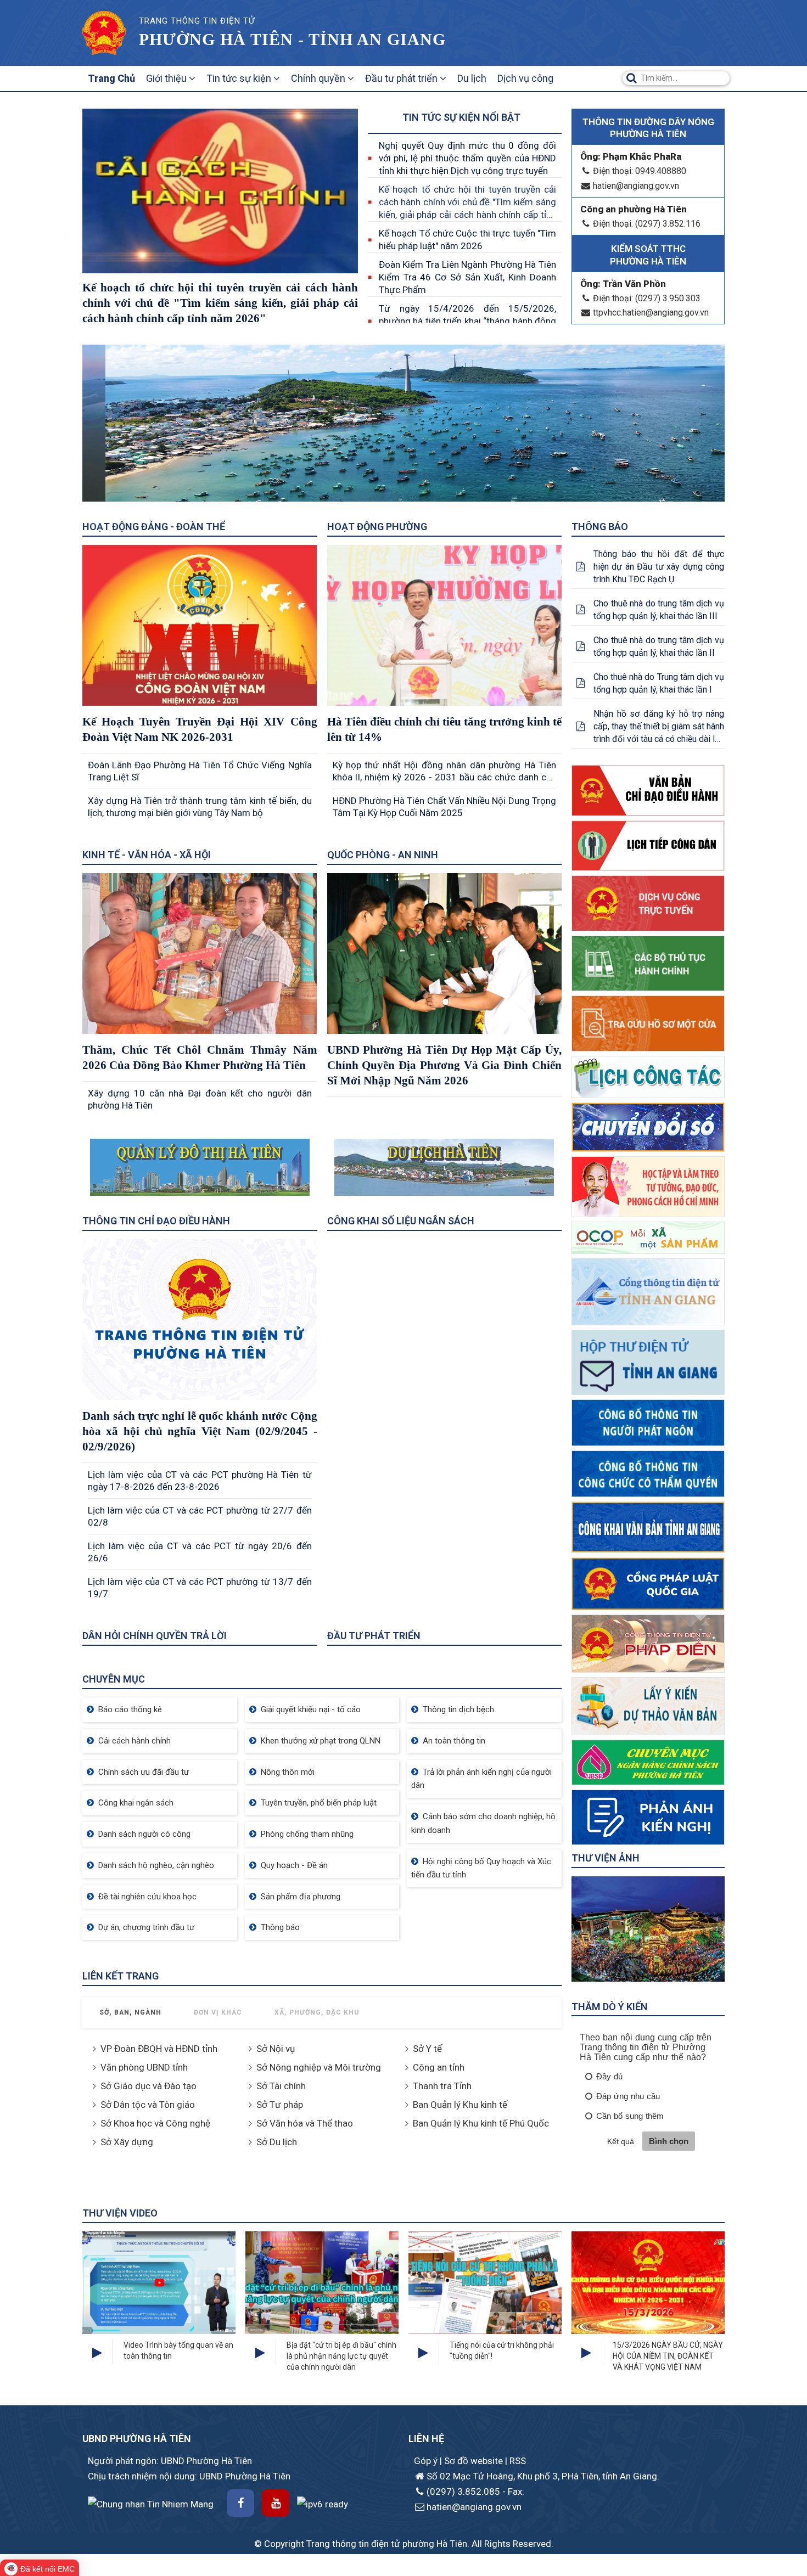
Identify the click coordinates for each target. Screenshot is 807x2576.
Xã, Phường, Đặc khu (317, 2012)
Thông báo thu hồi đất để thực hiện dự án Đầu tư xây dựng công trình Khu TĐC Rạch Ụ (659, 567)
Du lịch (472, 78)
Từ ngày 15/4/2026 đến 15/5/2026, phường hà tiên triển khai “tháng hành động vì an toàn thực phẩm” (467, 321)
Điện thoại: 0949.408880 (640, 171)
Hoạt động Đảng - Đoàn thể (154, 527)
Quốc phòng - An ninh (383, 855)
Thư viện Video (120, 2213)
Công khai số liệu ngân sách (401, 1221)
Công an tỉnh (439, 2067)
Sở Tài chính (281, 2086)
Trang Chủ (111, 78)
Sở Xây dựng (127, 2142)
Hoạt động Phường (377, 527)
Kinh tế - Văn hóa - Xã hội (147, 855)
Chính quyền (319, 78)
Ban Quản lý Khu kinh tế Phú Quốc (481, 2123)
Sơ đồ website (475, 2461)
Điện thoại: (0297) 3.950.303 (647, 298)
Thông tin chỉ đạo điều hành (156, 1221)
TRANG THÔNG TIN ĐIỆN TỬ (197, 21)
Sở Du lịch (277, 2142)
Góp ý (427, 2461)
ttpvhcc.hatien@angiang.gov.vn (651, 313)
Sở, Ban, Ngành (130, 2012)
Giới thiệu (167, 78)
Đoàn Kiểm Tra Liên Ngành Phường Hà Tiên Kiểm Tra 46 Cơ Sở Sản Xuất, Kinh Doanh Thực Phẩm (467, 277)
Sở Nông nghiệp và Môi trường (319, 2067)
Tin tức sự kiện (240, 78)
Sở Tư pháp (280, 2105)
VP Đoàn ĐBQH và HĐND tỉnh (159, 2049)
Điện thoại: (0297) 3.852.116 (647, 224)
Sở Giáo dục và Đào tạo (148, 2086)
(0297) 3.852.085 (463, 2491)
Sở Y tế (427, 2049)
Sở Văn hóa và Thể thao (305, 2123)
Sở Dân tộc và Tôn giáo (148, 2105)
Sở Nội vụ (276, 2049)
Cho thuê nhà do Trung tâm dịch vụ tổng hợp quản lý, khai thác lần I (659, 683)
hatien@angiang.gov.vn (636, 186)
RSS (518, 2461)
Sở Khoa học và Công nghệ (155, 2123)
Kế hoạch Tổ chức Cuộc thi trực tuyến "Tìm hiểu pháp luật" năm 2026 (467, 240)
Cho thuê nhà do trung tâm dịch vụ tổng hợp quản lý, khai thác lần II (659, 646)
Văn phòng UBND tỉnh (144, 2067)
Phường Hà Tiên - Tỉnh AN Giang (292, 39)
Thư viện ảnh (606, 1858)
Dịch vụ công (525, 78)
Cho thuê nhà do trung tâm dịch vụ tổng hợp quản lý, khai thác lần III (659, 610)
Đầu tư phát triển (402, 78)
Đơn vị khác (218, 2012)
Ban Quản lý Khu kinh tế (460, 2105)
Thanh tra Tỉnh (442, 2086)
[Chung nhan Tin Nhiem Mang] (151, 2504)
